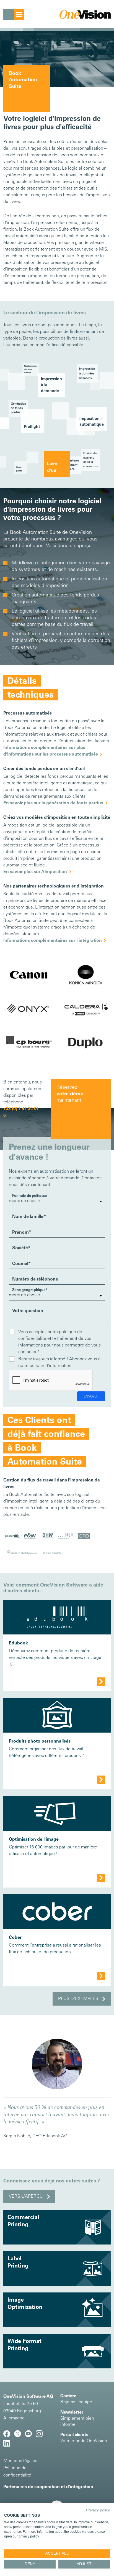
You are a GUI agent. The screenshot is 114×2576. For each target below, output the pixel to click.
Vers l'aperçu (26, 2197)
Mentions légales (20, 2461)
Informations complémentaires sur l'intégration (53, 941)
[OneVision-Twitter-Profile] (20, 2436)
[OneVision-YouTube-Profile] (30, 2436)
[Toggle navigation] (14, 14)
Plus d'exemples (78, 1999)
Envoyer (91, 1397)
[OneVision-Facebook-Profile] (9, 2436)
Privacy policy (98, 2510)
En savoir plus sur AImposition (35, 872)
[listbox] (57, 1201)
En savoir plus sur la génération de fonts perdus (53, 803)
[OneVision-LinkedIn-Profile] (8, 2445)
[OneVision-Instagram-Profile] (41, 2436)
